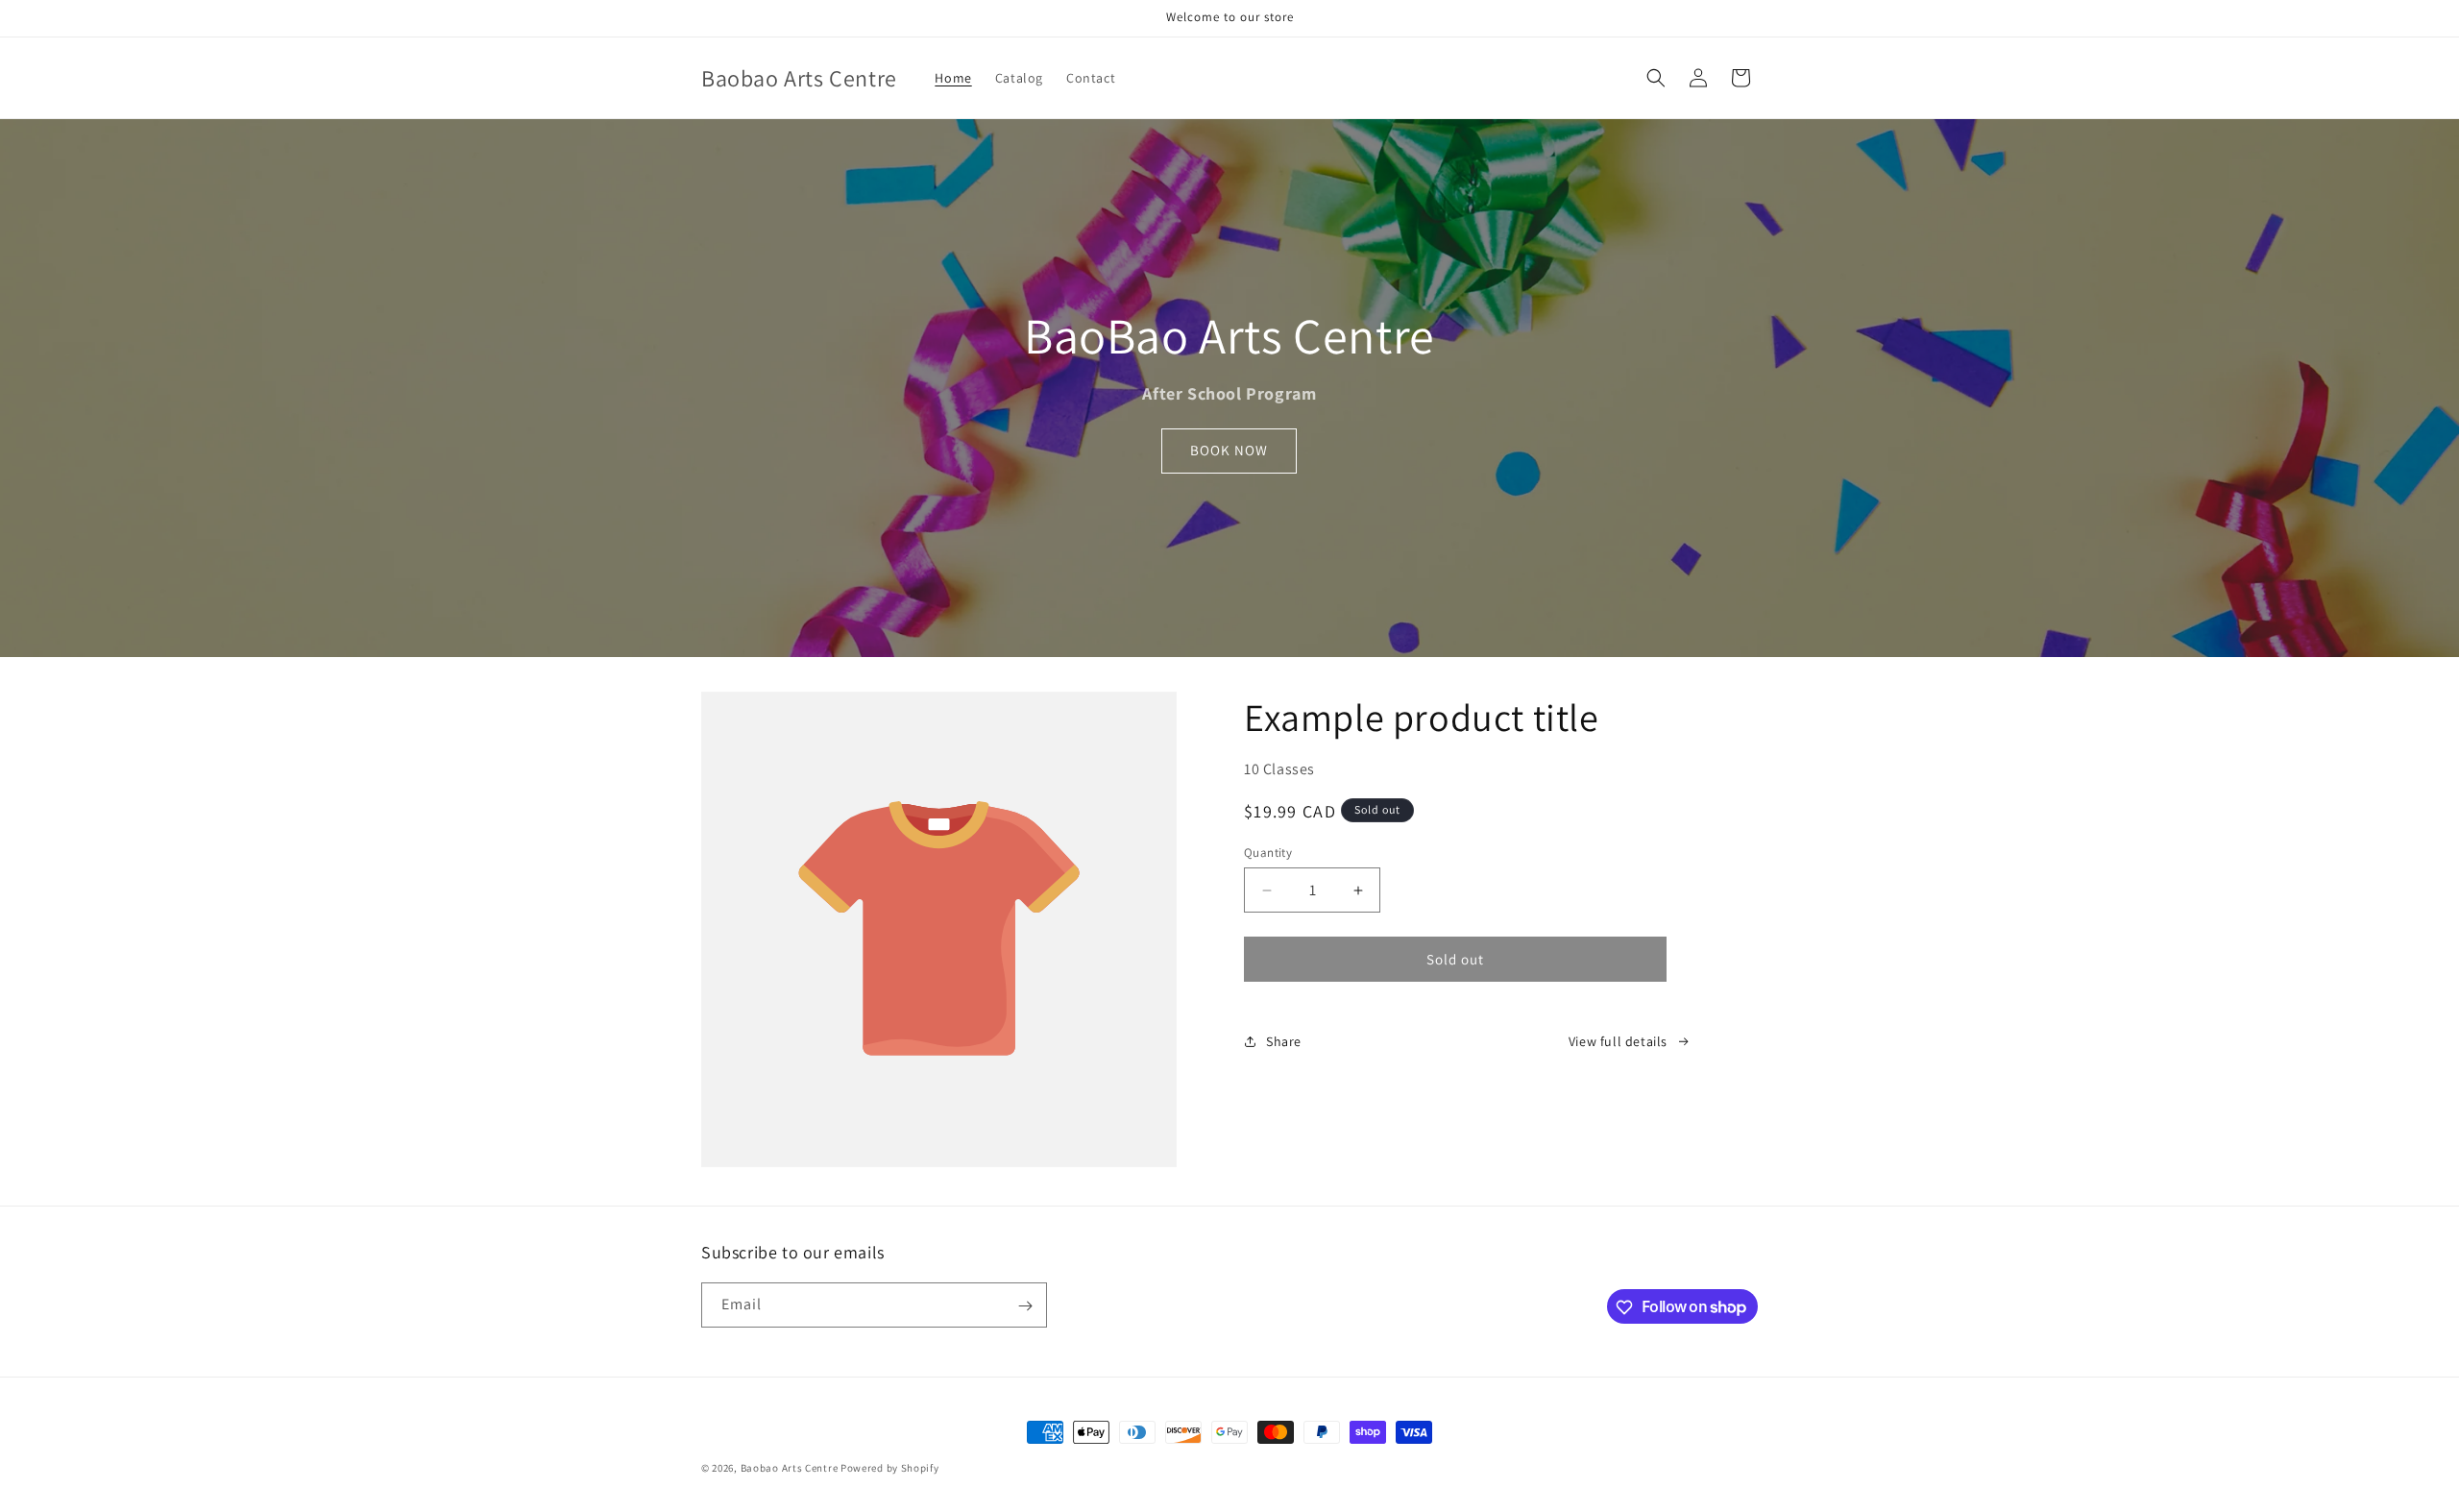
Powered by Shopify (890, 1468)
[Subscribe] (1025, 1306)
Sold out (1455, 959)
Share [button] (1284, 1041)
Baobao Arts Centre (790, 1468)
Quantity (1268, 853)
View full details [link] (1618, 1041)
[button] (1656, 78)
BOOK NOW (1230, 450)
